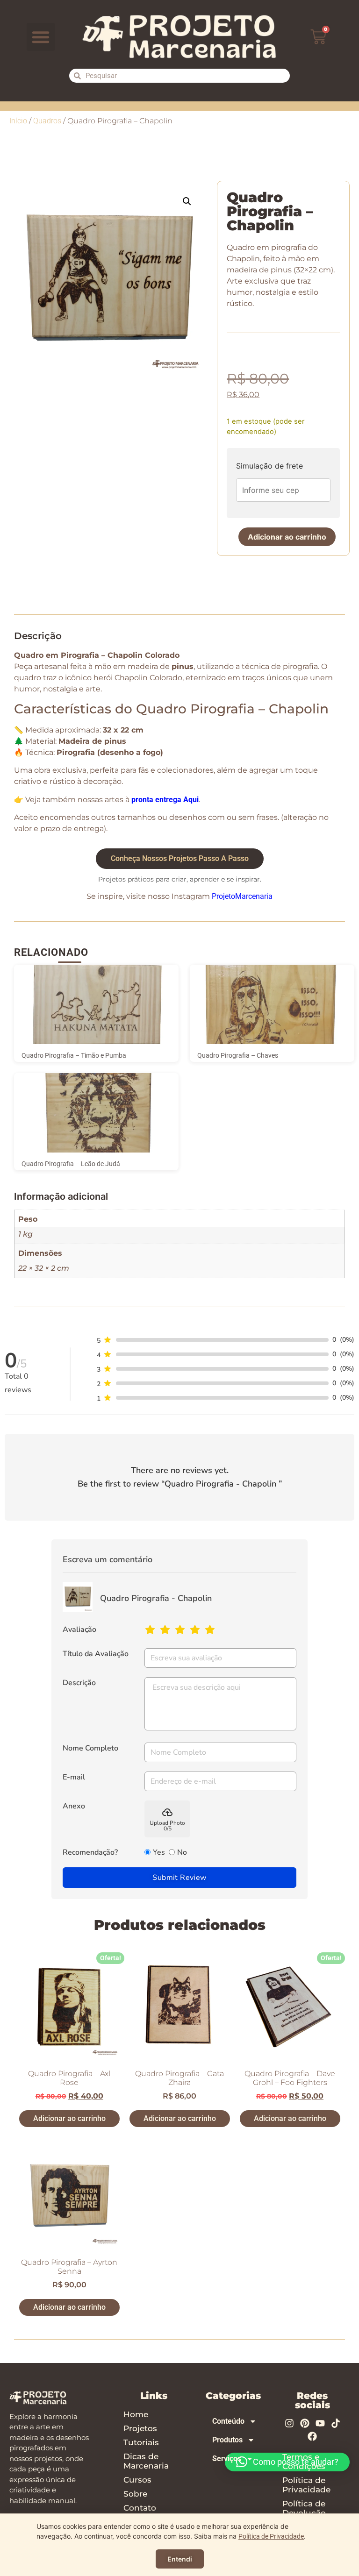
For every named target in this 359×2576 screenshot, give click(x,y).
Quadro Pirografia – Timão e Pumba (74, 1055)
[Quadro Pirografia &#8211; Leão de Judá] (96, 1113)
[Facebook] (312, 2436)
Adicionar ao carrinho (287, 537)
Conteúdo (228, 2421)
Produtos (227, 2440)
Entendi (180, 2559)
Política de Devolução (304, 2508)
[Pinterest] (305, 2423)
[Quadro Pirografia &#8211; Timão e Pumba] (96, 1004)
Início (18, 121)
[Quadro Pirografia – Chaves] (272, 1004)
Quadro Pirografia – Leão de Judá (71, 1164)
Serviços (227, 2459)
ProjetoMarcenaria (242, 896)
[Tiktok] (336, 2423)
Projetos (140, 2428)
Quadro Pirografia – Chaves (238, 1055)
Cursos (137, 2480)
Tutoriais (141, 2442)
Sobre (135, 2494)
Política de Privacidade (306, 2485)
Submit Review (179, 1878)
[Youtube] (320, 2423)
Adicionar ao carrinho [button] (69, 2118)
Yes (159, 1852)
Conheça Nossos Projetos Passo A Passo (180, 858)
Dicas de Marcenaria (146, 2461)
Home (136, 2414)
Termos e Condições (304, 2462)
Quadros (47, 121)
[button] (41, 37)
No (182, 1852)
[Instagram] (289, 2423)
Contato (140, 2508)
